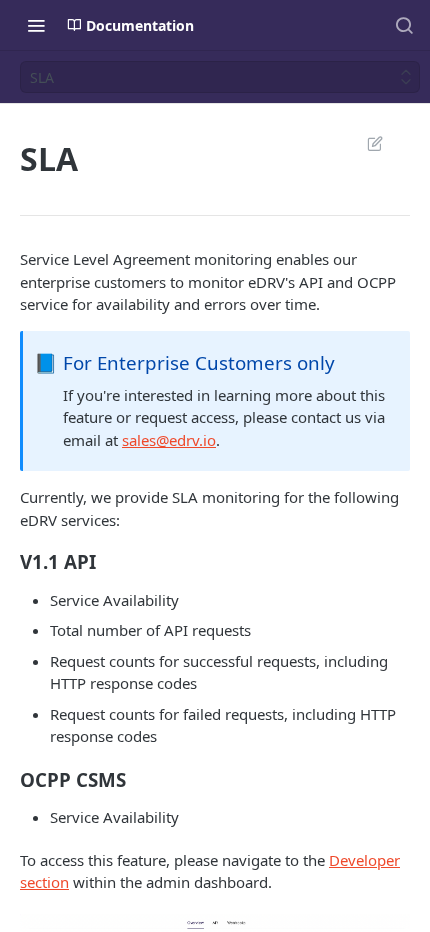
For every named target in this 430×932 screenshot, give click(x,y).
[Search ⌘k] (404, 25)
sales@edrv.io (169, 440)
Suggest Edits (365, 143)
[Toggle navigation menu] (36, 25)
